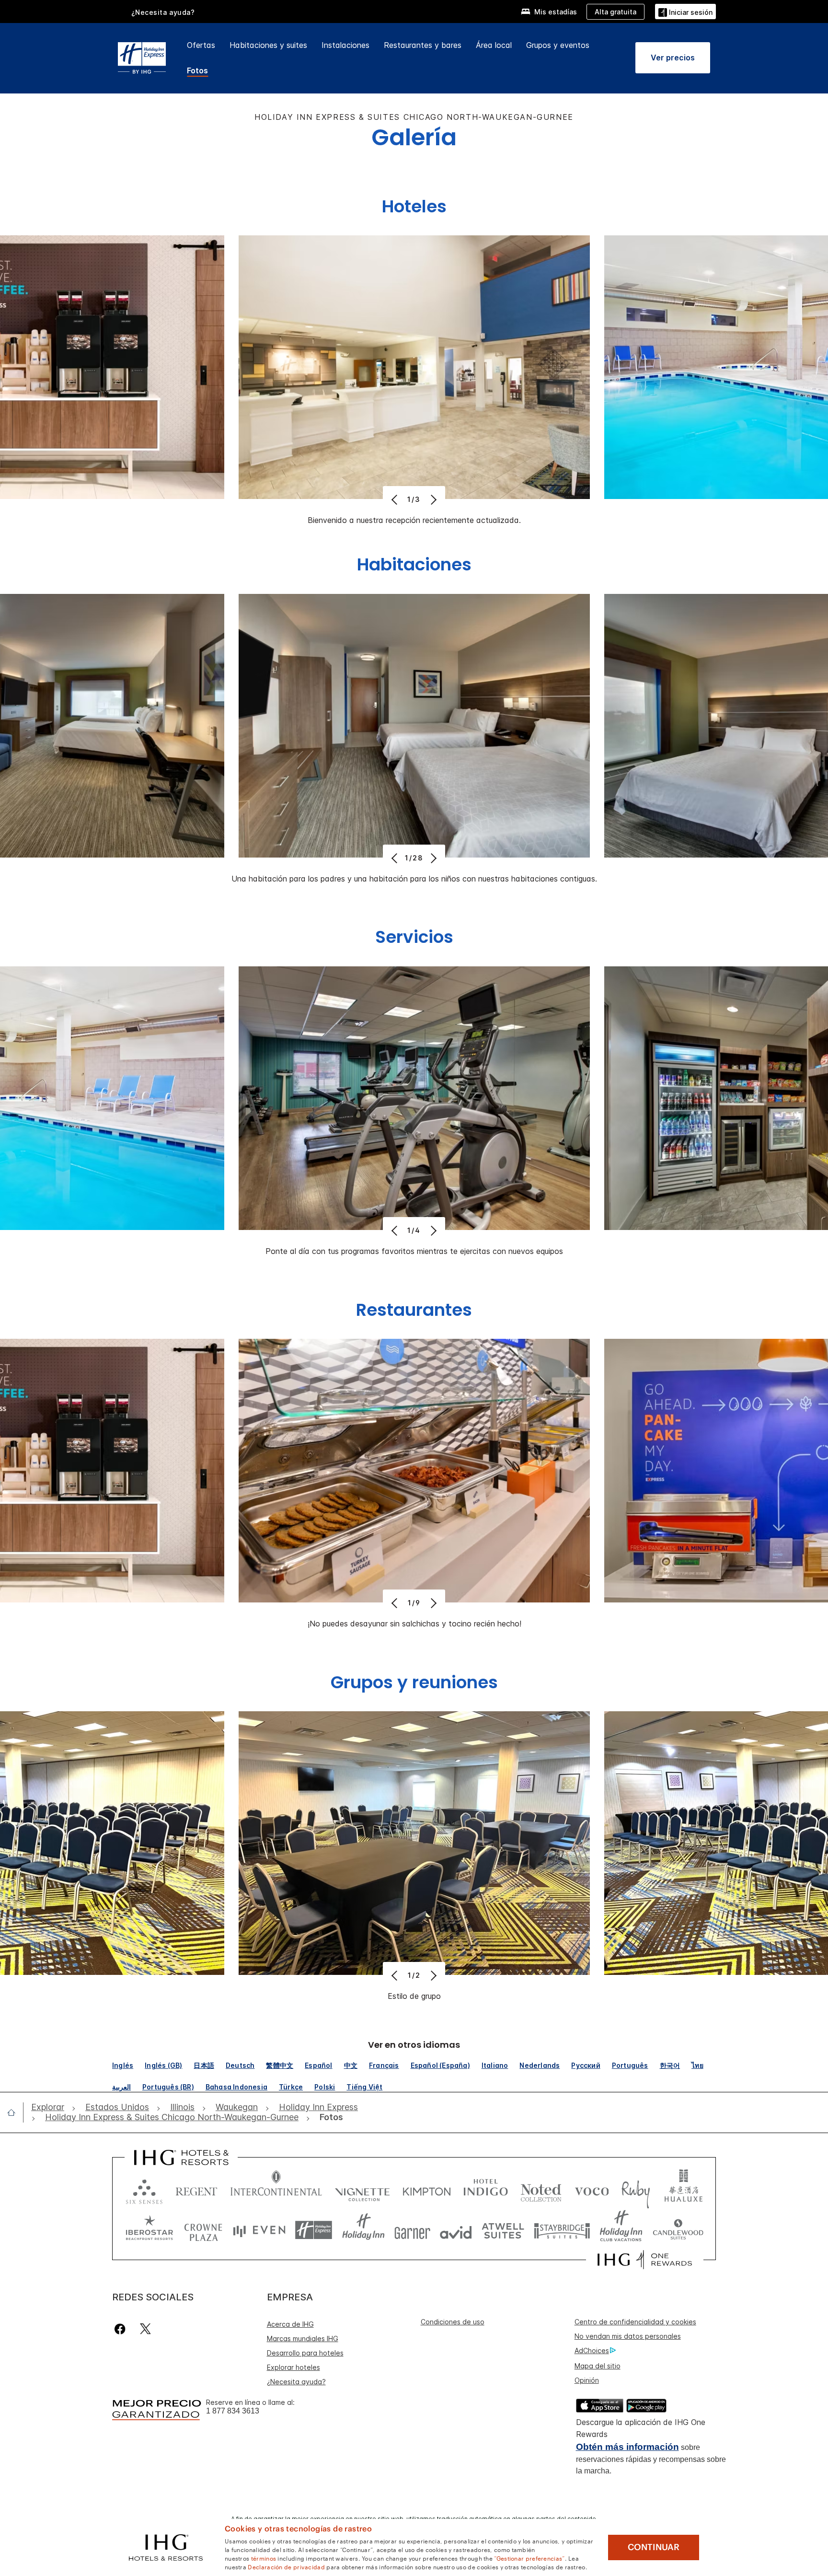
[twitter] (145, 2329)
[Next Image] (432, 499)
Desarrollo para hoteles (305, 2353)
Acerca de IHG (290, 2324)
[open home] (15, 2112)
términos (264, 2558)
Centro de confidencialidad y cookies (635, 2322)
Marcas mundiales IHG (303, 2338)
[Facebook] (122, 2329)
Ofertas (201, 45)
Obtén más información (627, 2447)
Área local (494, 45)
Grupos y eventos (558, 45)
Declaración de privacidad (286, 2566)
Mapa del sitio (598, 2366)
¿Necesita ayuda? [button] (163, 12)
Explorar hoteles (293, 2367)
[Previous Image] (396, 499)
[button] (685, 11)
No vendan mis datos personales (628, 2336)
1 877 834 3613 (233, 2411)
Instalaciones (345, 45)
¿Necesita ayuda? (296, 2382)
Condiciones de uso (453, 2322)
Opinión (587, 2380)
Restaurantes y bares (423, 45)
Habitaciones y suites (268, 45)
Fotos (197, 70)
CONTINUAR (654, 2547)
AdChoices (592, 2350)
